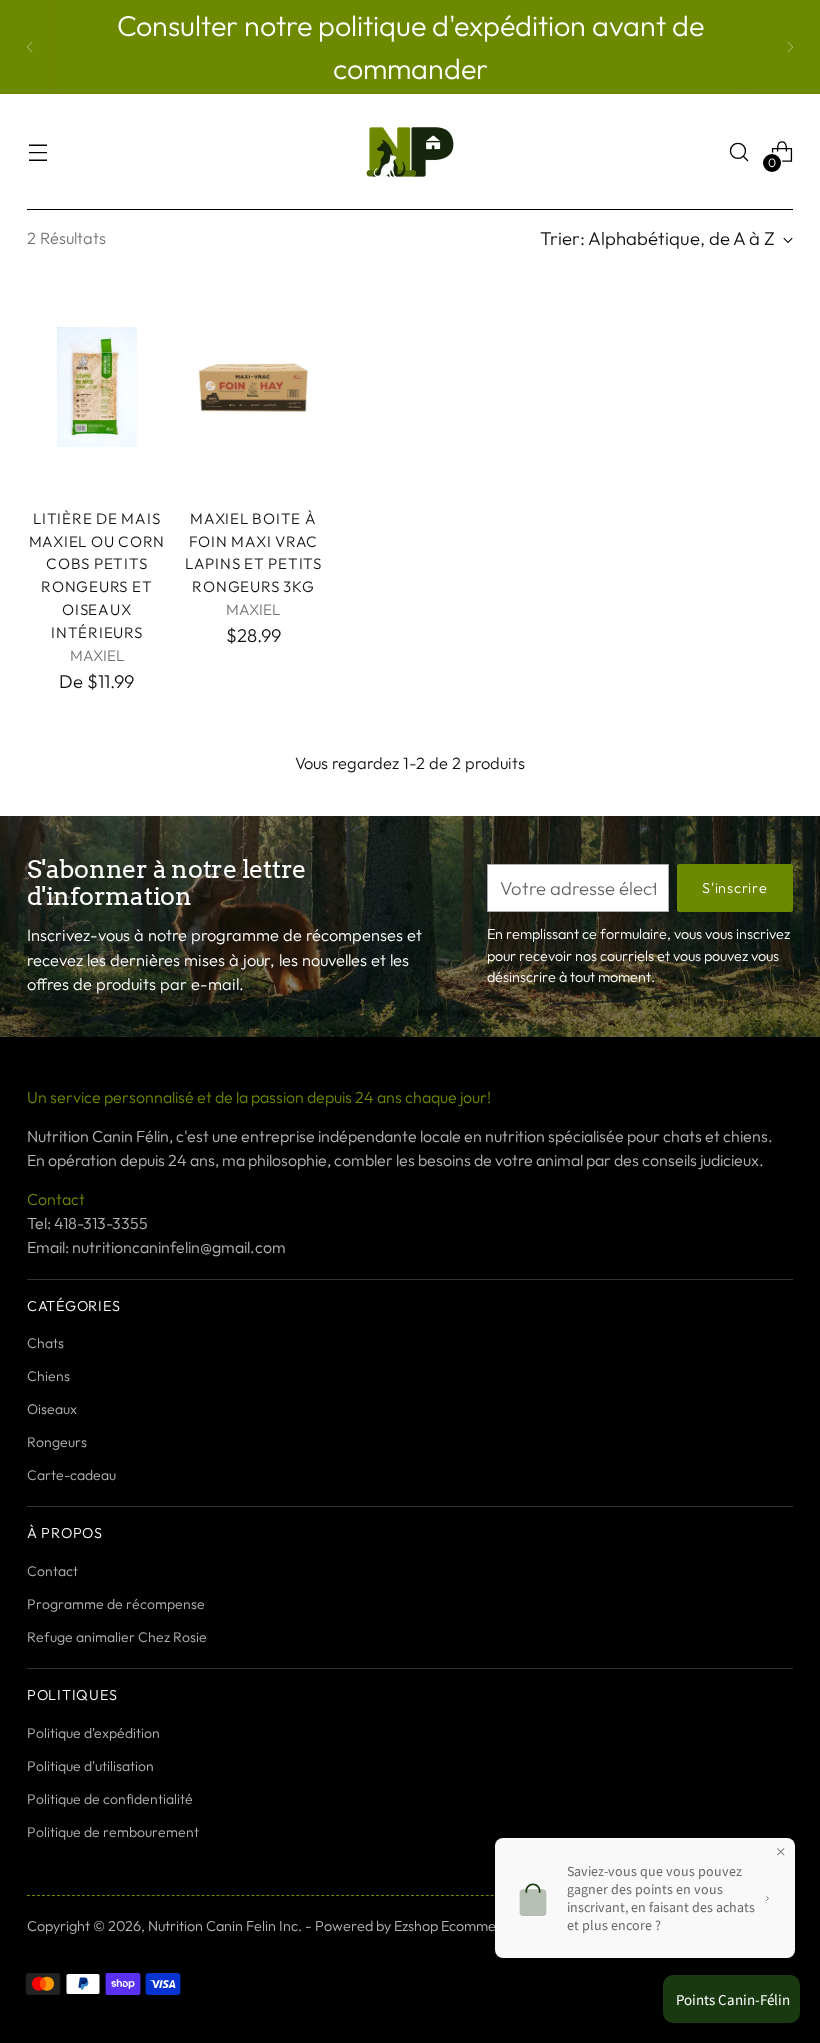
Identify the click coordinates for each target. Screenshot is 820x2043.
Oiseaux (52, 1409)
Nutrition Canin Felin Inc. (225, 1926)
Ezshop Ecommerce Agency (481, 1926)
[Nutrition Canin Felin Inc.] (410, 152)
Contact (52, 1571)
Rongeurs (57, 1442)
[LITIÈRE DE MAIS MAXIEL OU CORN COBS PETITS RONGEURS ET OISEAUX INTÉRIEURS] (97, 386)
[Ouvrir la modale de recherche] (739, 152)
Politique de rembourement (113, 1832)
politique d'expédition (455, 25)
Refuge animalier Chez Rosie (117, 1637)
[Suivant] (790, 47)
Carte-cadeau (71, 1475)
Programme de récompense (116, 1604)
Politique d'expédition (93, 1733)
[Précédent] (30, 47)
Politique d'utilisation (90, 1766)
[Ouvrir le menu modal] (37, 152)
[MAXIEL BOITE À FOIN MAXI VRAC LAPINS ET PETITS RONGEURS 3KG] (254, 386)
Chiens (48, 1376)
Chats (45, 1343)
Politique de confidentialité (110, 1799)
